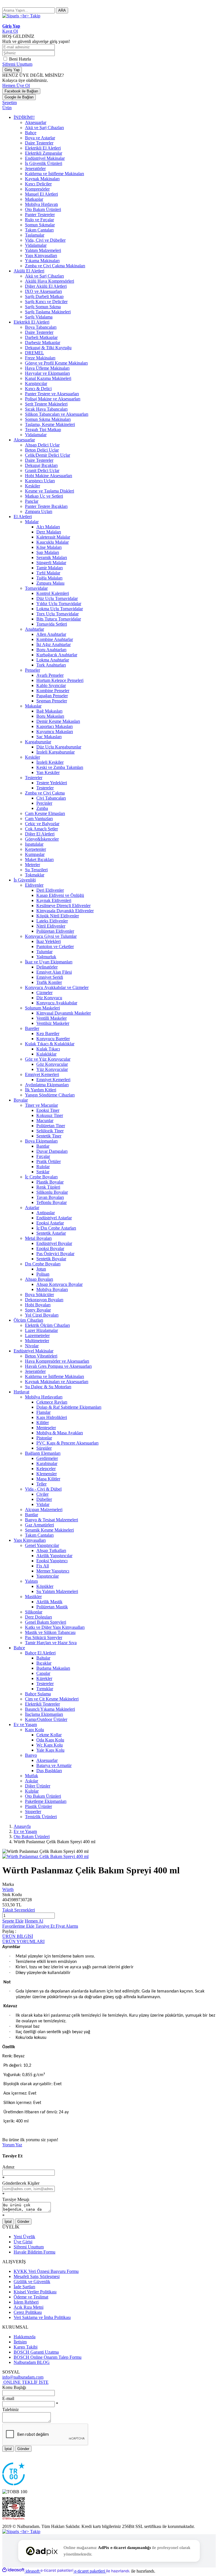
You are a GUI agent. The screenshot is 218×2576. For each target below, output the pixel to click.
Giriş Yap (12, 70)
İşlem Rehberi (26, 2302)
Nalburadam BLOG (32, 2362)
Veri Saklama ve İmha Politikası (42, 2317)
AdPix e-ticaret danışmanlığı (124, 2548)
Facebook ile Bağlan (21, 91)
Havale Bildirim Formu (34, 2252)
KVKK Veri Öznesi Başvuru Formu (46, 2271)
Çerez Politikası (28, 2312)
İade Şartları (24, 2287)
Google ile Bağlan (19, 97)
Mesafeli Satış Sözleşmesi (37, 2276)
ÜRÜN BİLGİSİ (18, 1936)
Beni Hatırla (20, 59)
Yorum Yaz (12, 2145)
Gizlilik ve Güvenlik (32, 2282)
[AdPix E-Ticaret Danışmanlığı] (42, 2551)
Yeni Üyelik (24, 2237)
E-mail (8, 2398)
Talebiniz (11, 2410)
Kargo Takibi (26, 2347)
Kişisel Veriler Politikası (35, 2292)
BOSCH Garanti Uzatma (36, 2352)
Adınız (8, 2167)
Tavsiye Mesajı (16, 2199)
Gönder (23, 2222)
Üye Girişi (23, 2242)
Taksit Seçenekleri (19, 1910)
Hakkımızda (25, 2337)
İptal (8, 2222)
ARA (62, 10)
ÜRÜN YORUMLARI (23, 1941)
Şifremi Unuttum (17, 64)
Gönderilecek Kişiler (21, 2183)
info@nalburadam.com (23, 2377)
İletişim (20, 2342)
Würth (8, 1889)
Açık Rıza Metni (29, 2307)
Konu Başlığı (14, 2387)
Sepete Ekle (13, 1921)
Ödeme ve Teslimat (31, 2297)
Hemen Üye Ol (16, 85)
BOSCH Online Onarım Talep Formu (48, 2357)
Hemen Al (34, 1921)
